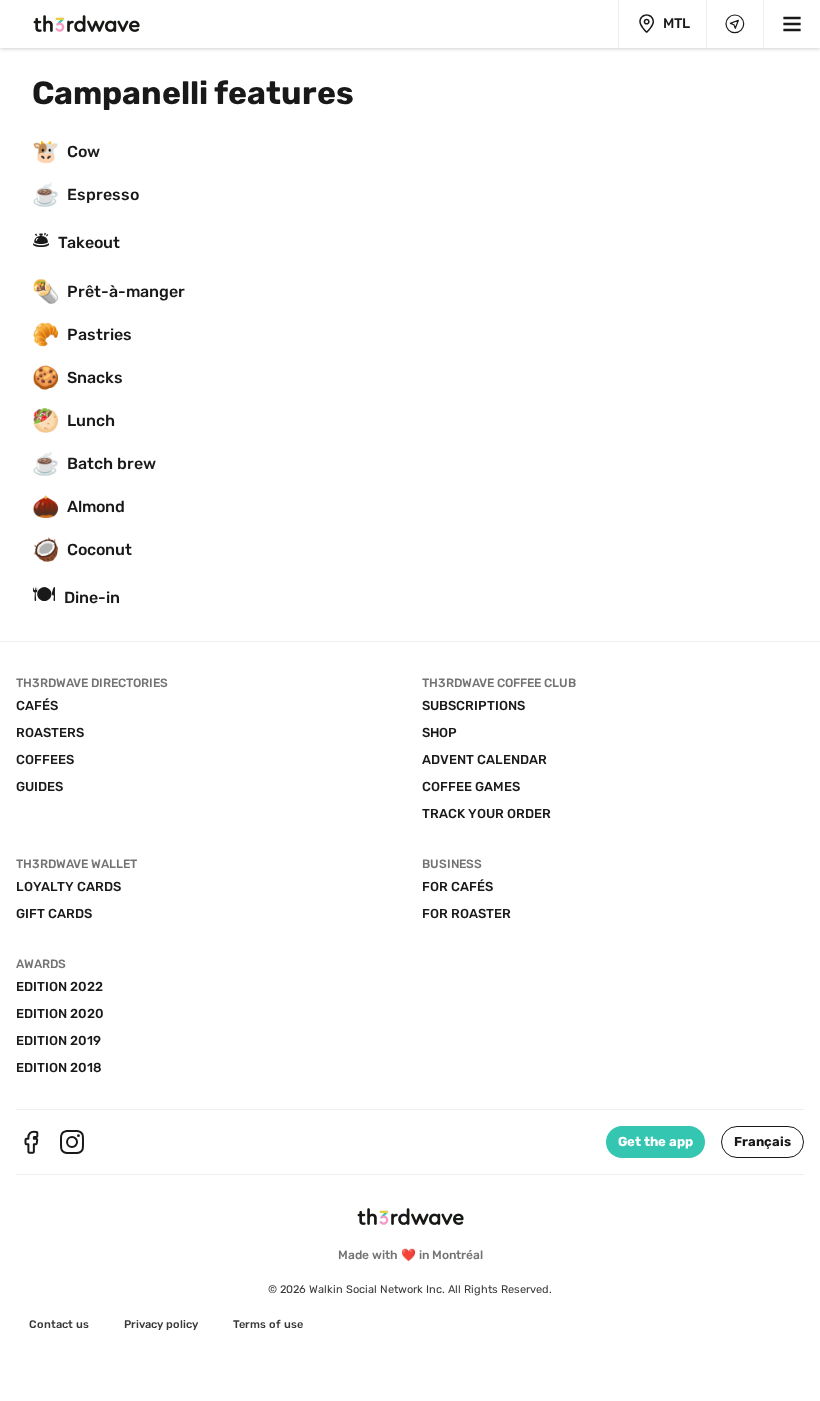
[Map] (735, 24)
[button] (762, 1142)
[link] (59, 1325)
